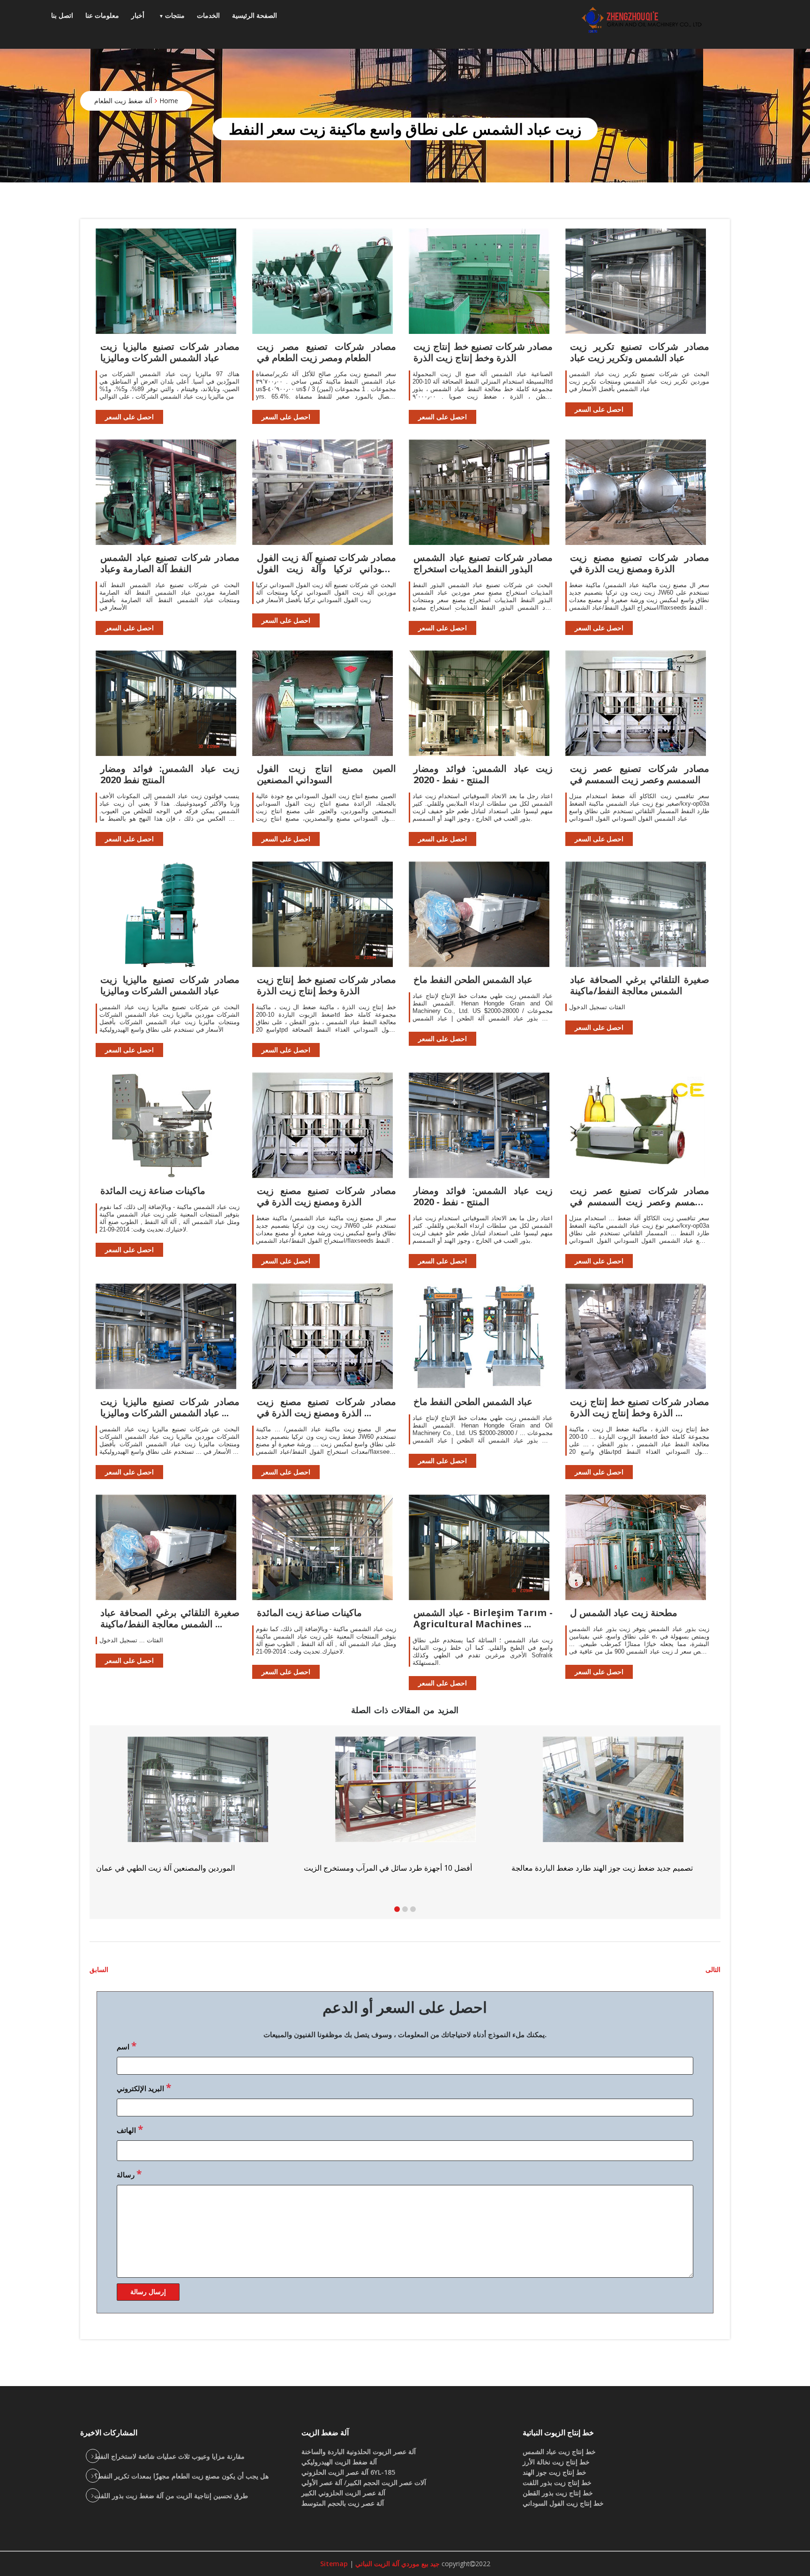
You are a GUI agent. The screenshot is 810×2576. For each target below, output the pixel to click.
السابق (99, 1969)
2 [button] (405, 1909)
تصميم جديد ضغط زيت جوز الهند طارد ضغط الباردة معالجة (187, 1868)
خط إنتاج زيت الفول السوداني (563, 2503)
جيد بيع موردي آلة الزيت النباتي (397, 2564)
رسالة (129, 2174)
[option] (613, 1805)
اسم (127, 2046)
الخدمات (208, 15)
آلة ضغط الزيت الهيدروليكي (339, 2462)
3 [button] (413, 1909)
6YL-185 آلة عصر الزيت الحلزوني (348, 2472)
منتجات (175, 15)
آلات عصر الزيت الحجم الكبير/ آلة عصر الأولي (364, 2482)
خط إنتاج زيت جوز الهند (555, 2472)
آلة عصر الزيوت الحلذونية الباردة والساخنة (359, 2451)
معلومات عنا (102, 15)
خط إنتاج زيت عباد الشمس (559, 2451)
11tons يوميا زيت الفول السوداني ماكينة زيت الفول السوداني (606, 1868)
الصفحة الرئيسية (255, 15)
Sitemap (334, 2564)
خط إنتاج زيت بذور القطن (558, 2493)
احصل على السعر (129, 417)
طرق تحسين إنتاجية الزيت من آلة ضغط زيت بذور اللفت (171, 2496)
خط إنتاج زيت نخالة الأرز (556, 2462)
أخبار (138, 15)
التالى (713, 1969)
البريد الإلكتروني (144, 2087)
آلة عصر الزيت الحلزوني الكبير (343, 2493)
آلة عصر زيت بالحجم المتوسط (343, 2503)
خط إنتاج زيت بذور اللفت (557, 2482)
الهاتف (130, 2129)
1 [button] (397, 1909)
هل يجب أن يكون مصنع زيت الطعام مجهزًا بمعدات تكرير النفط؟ (181, 2476)
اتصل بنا (62, 15)
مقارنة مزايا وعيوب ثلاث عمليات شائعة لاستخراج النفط (169, 2456)
